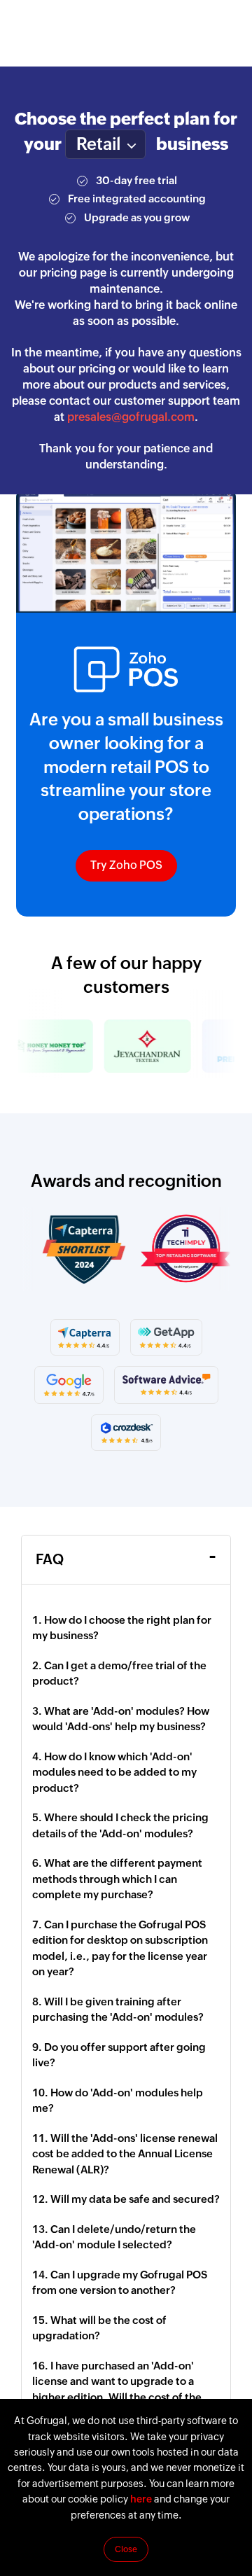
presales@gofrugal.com (131, 417)
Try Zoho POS (126, 865)
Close (126, 2549)
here (141, 2499)
